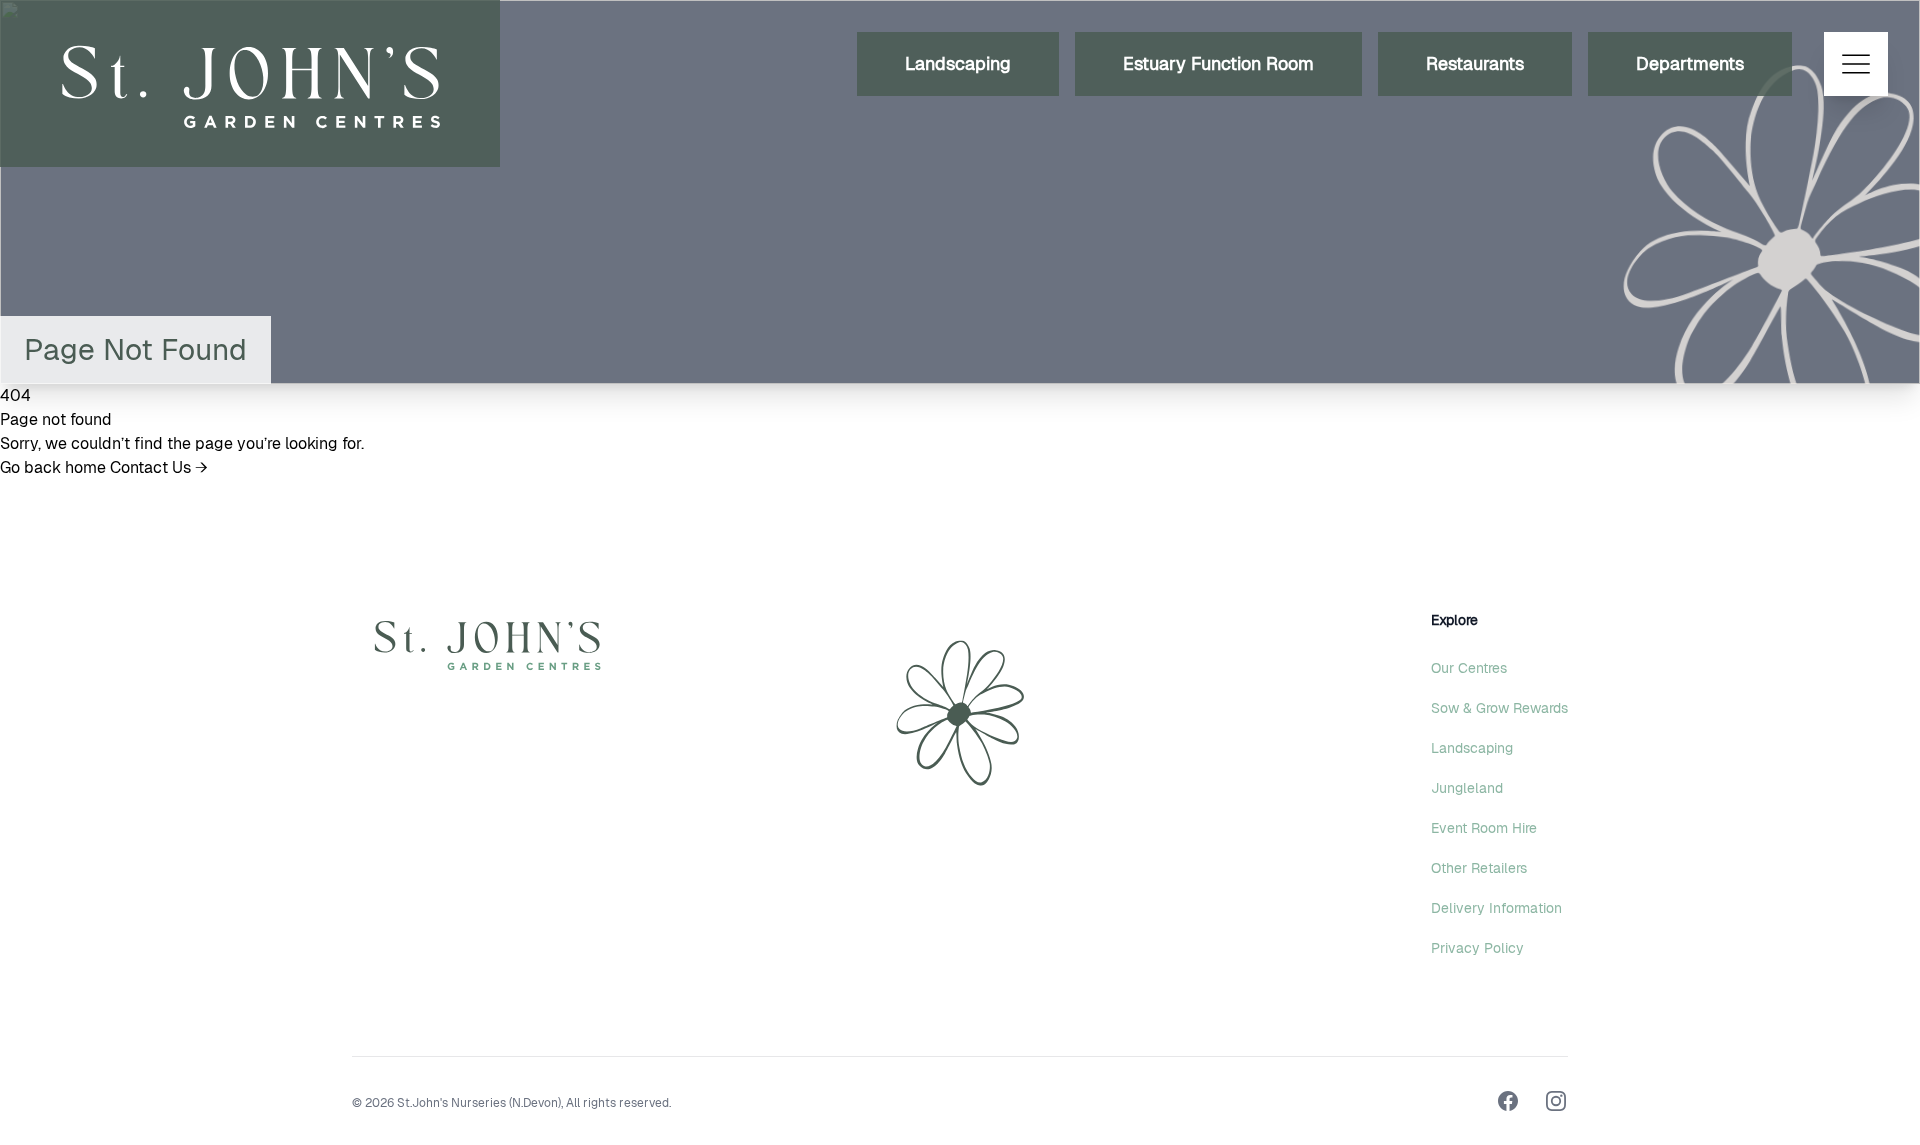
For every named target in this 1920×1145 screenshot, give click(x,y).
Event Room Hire (1484, 828)
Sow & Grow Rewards (1499, 708)
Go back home (55, 467)
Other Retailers (1479, 868)
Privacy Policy (1477, 948)
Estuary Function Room (1218, 63)
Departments (1690, 63)
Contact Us (159, 467)
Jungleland (1467, 788)
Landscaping (958, 63)
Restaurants (1475, 63)
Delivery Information (1496, 908)
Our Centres (1469, 668)
